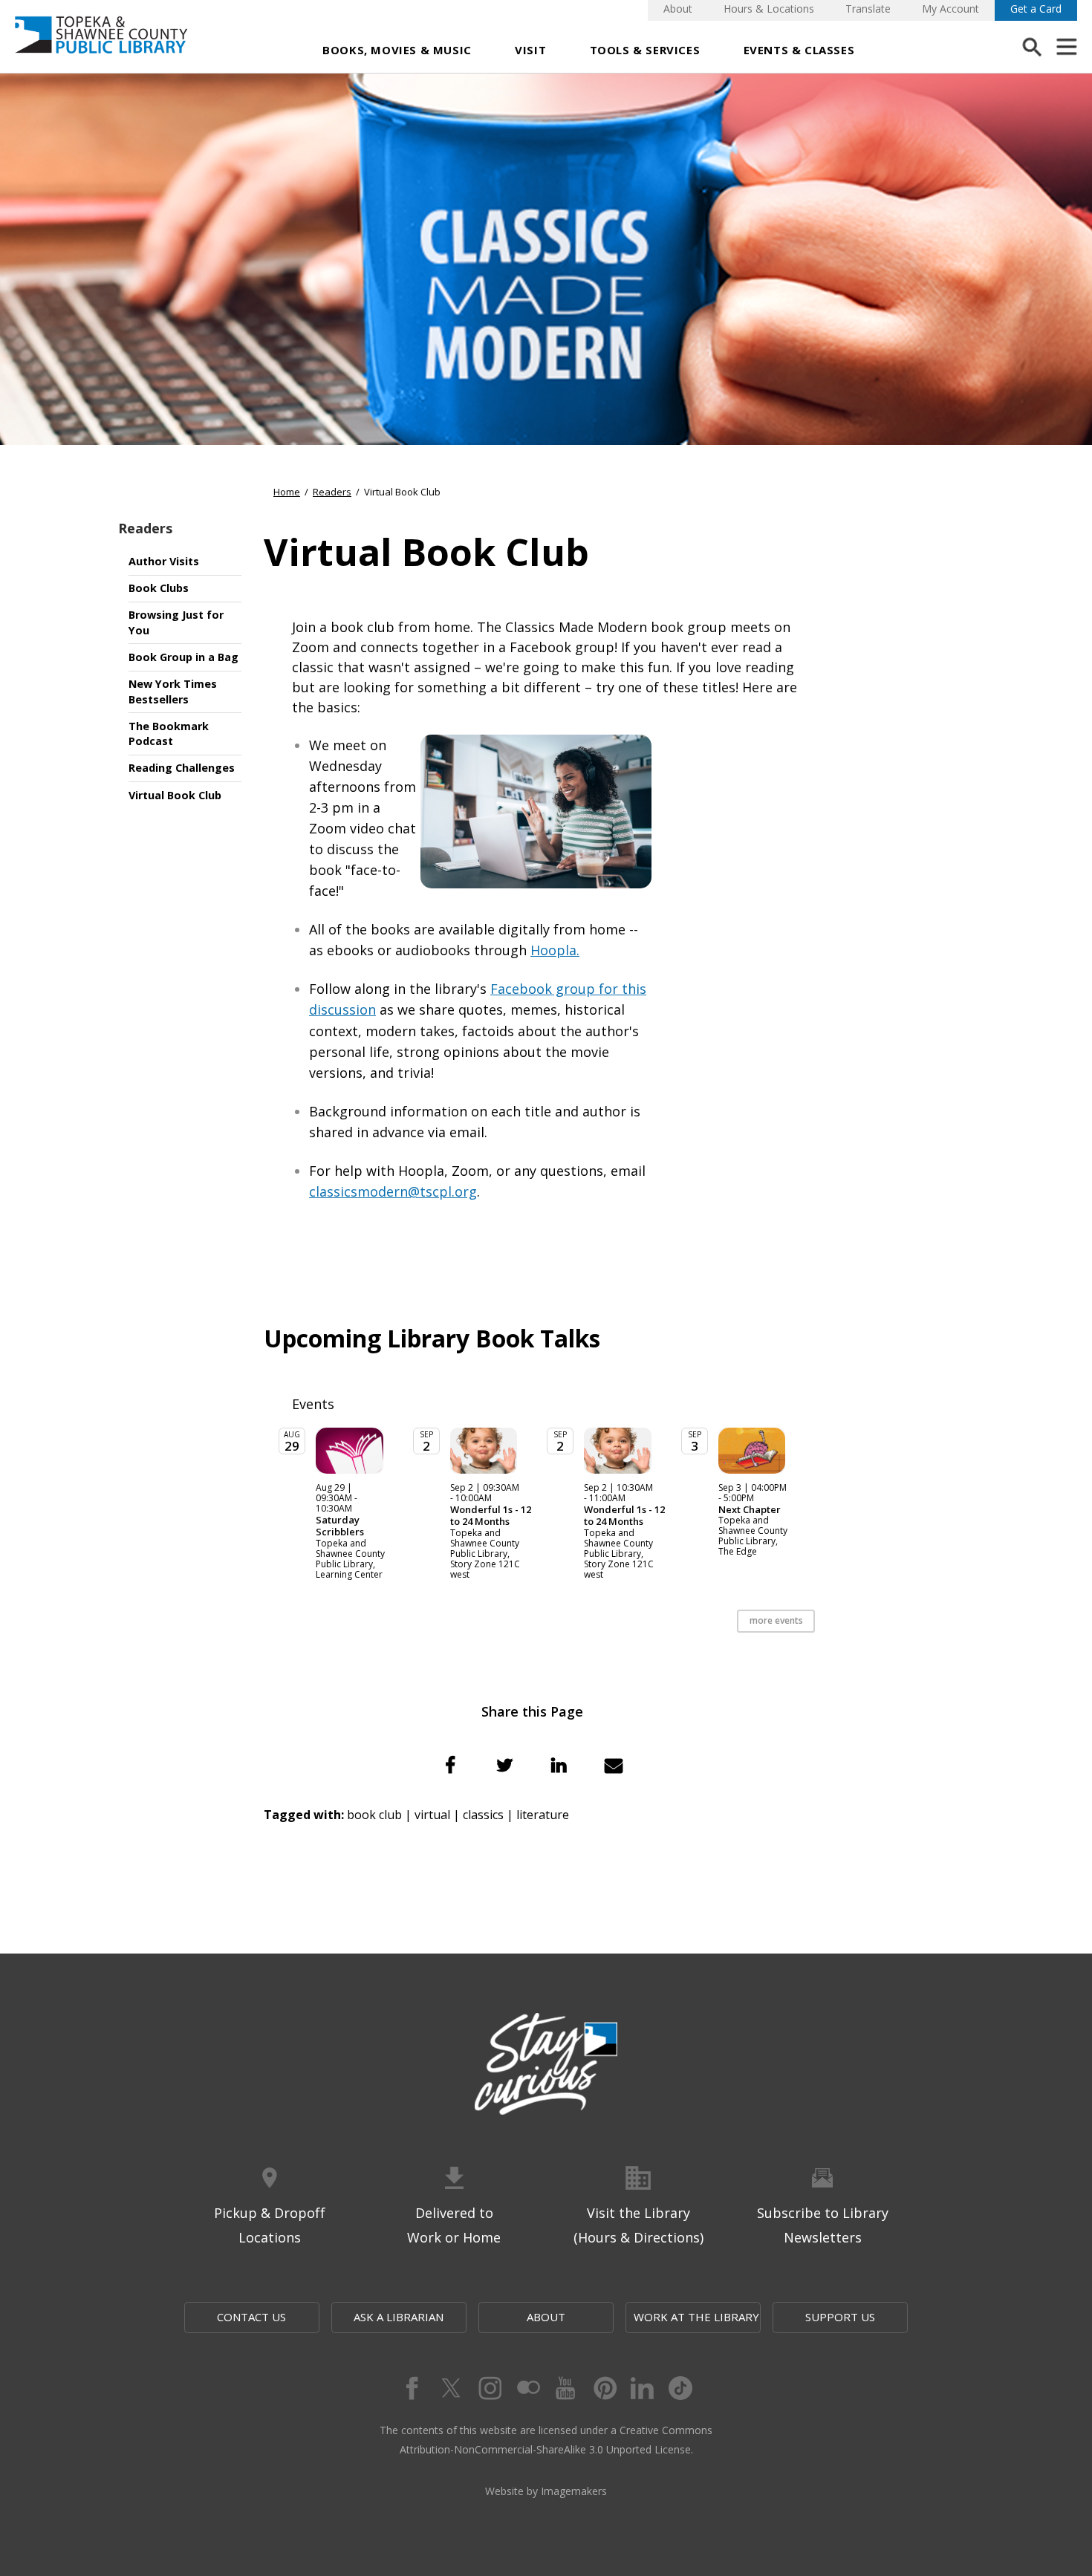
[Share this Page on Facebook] (450, 1765)
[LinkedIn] (643, 2388)
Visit (530, 50)
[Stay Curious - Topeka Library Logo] (546, 2065)
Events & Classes (799, 50)
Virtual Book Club (175, 795)
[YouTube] (565, 2388)
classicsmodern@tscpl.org (393, 1191)
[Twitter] (449, 2388)
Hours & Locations (769, 9)
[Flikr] (527, 2388)
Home (287, 492)
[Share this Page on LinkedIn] (559, 1765)
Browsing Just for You (176, 622)
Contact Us (251, 2317)
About (678, 9)
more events (776, 1620)
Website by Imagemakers (546, 2491)
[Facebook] (411, 2388)
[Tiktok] (681, 2388)
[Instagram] (488, 2388)
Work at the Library (696, 2317)
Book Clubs (159, 588)
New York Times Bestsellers (173, 692)
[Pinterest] (604, 2388)
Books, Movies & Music (397, 50)
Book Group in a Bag (183, 657)
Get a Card (1036, 9)
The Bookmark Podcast (169, 734)
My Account (950, 9)
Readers (145, 528)
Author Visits (164, 561)
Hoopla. (555, 950)
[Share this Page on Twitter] (504, 1765)
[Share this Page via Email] (614, 1765)
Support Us (840, 2317)
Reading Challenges (182, 768)
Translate (868, 9)
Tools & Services (645, 50)
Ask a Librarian (399, 2317)
